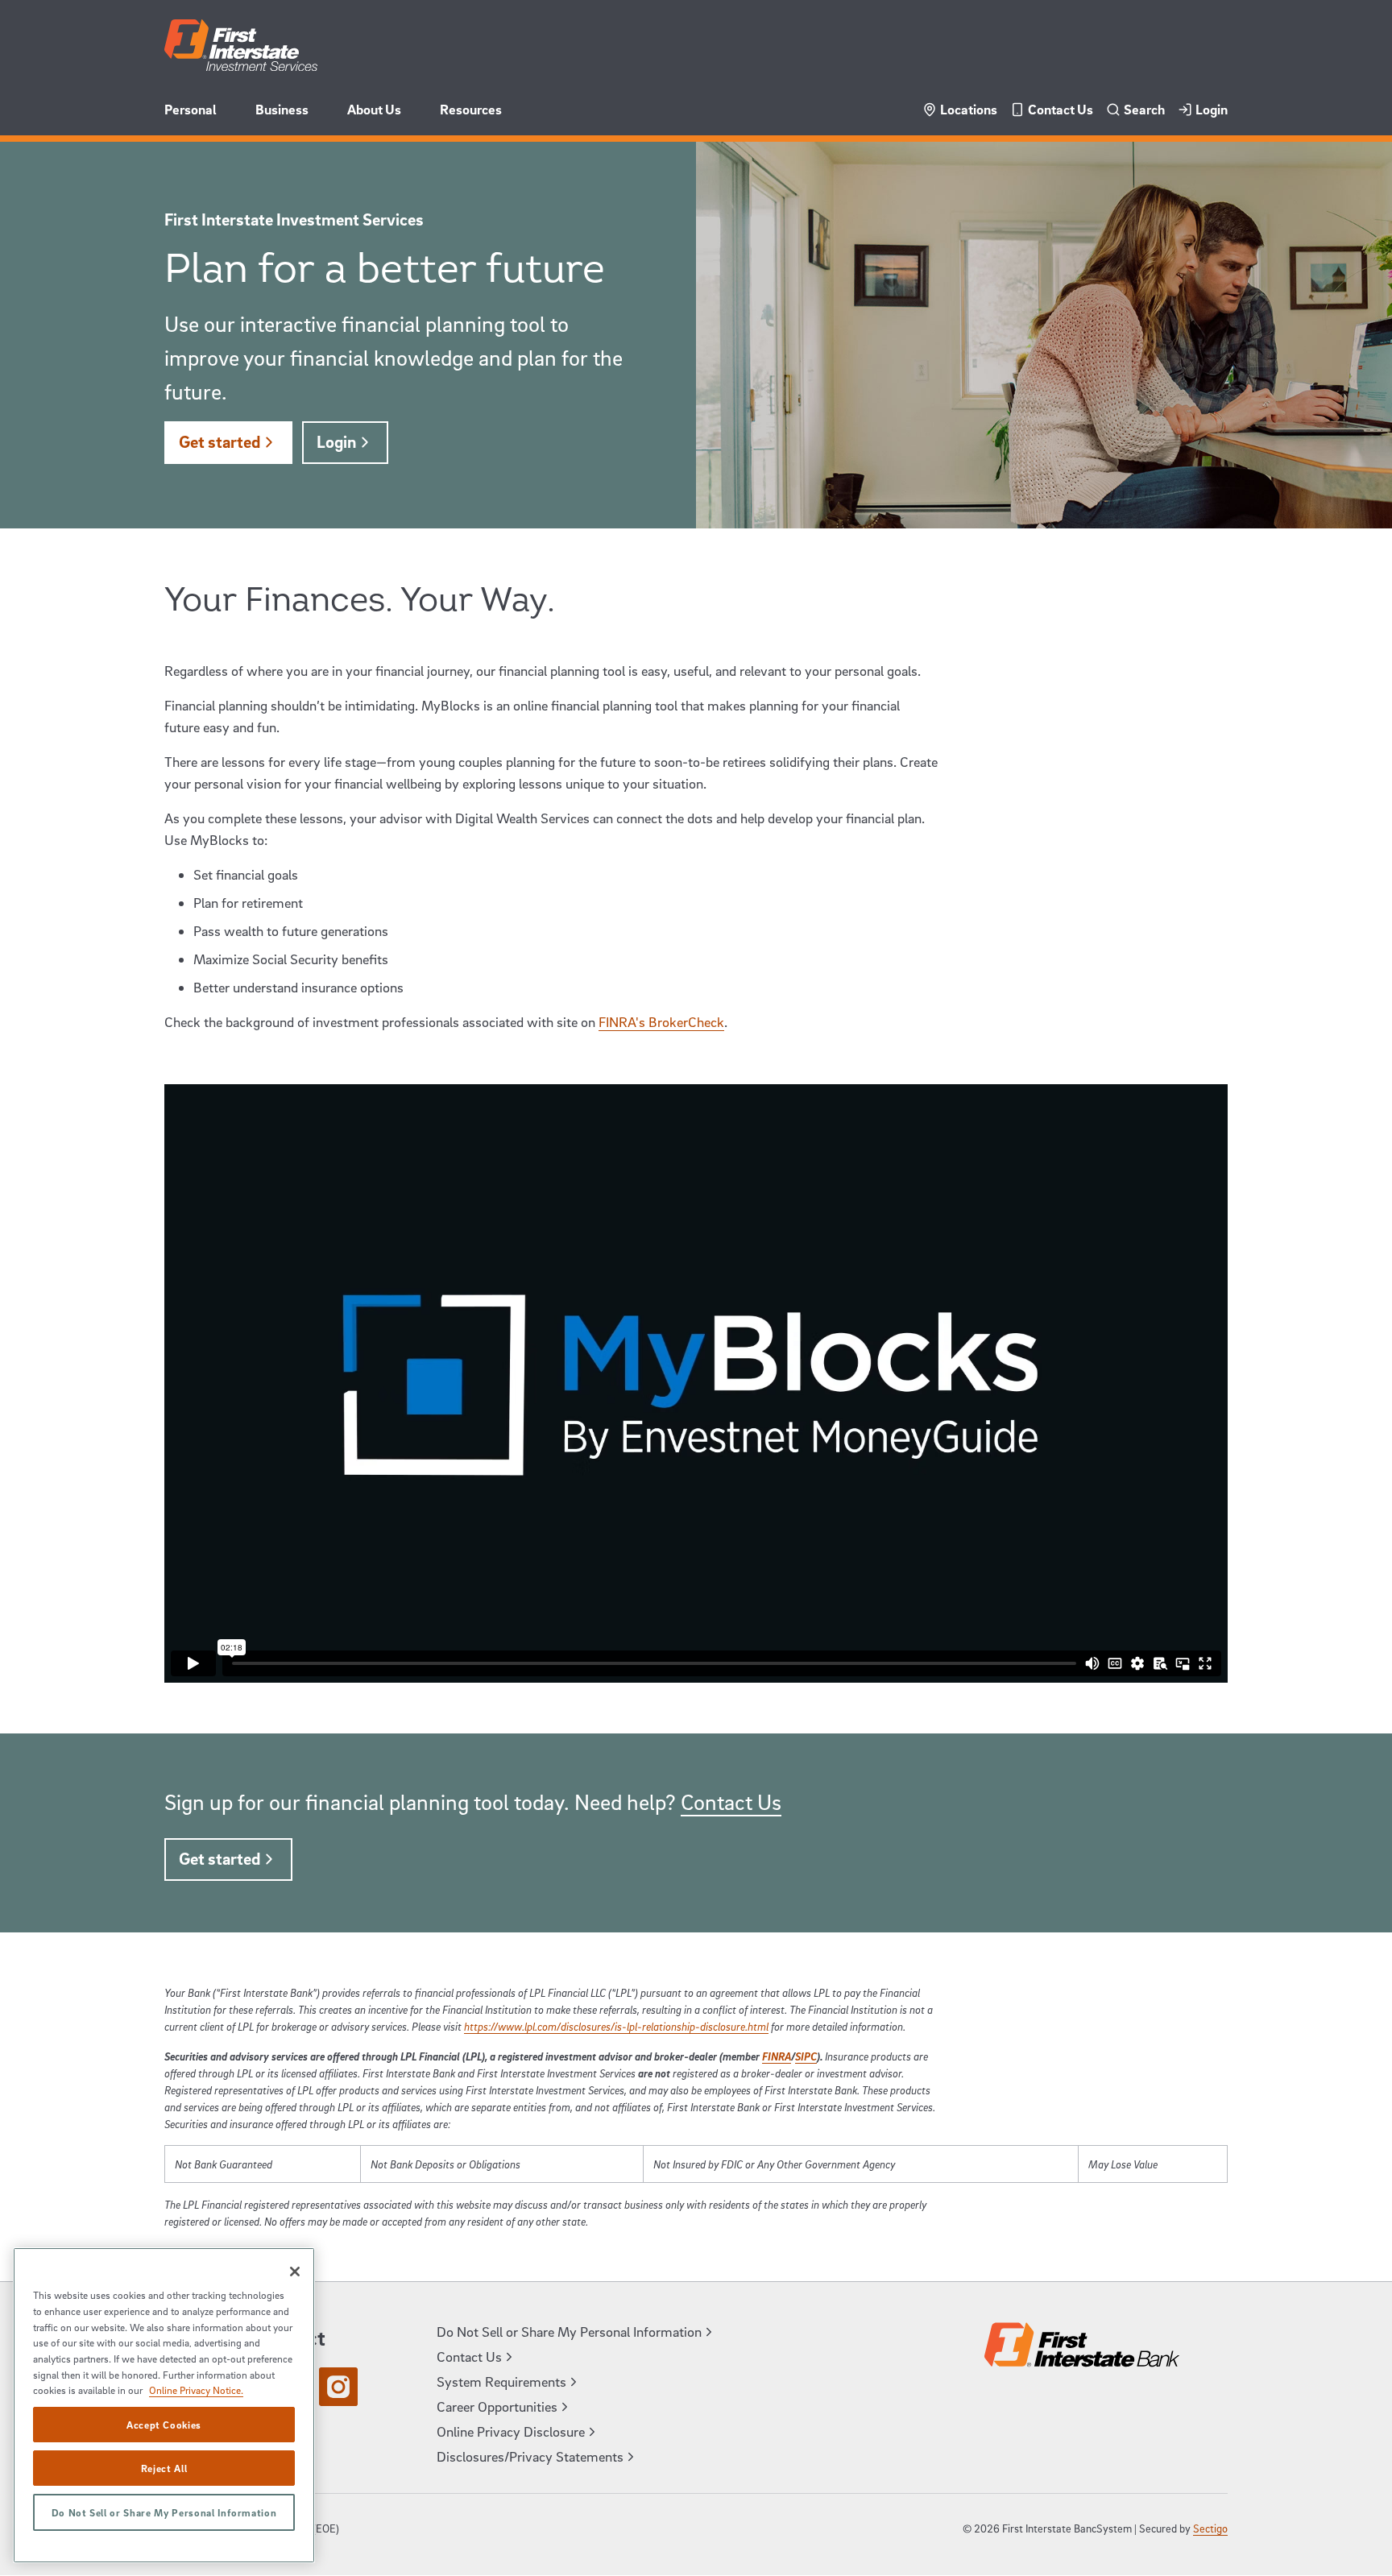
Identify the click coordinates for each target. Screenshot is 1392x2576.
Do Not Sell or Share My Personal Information (164, 2512)
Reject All (164, 2468)
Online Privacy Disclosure (511, 2431)
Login (1212, 109)
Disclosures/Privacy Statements (530, 2456)
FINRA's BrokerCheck (661, 1022)
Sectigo (1210, 2528)
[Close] (295, 2272)
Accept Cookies (164, 2425)
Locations (969, 109)
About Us (374, 109)
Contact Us (1061, 109)
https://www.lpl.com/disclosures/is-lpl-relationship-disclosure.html (616, 2026)
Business (282, 109)
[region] (164, 2405)
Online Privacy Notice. (196, 2390)
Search (1144, 109)
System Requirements (501, 2381)
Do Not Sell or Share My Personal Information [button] (569, 2332)
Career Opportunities (497, 2406)
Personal (191, 109)
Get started (220, 441)
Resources (471, 109)
